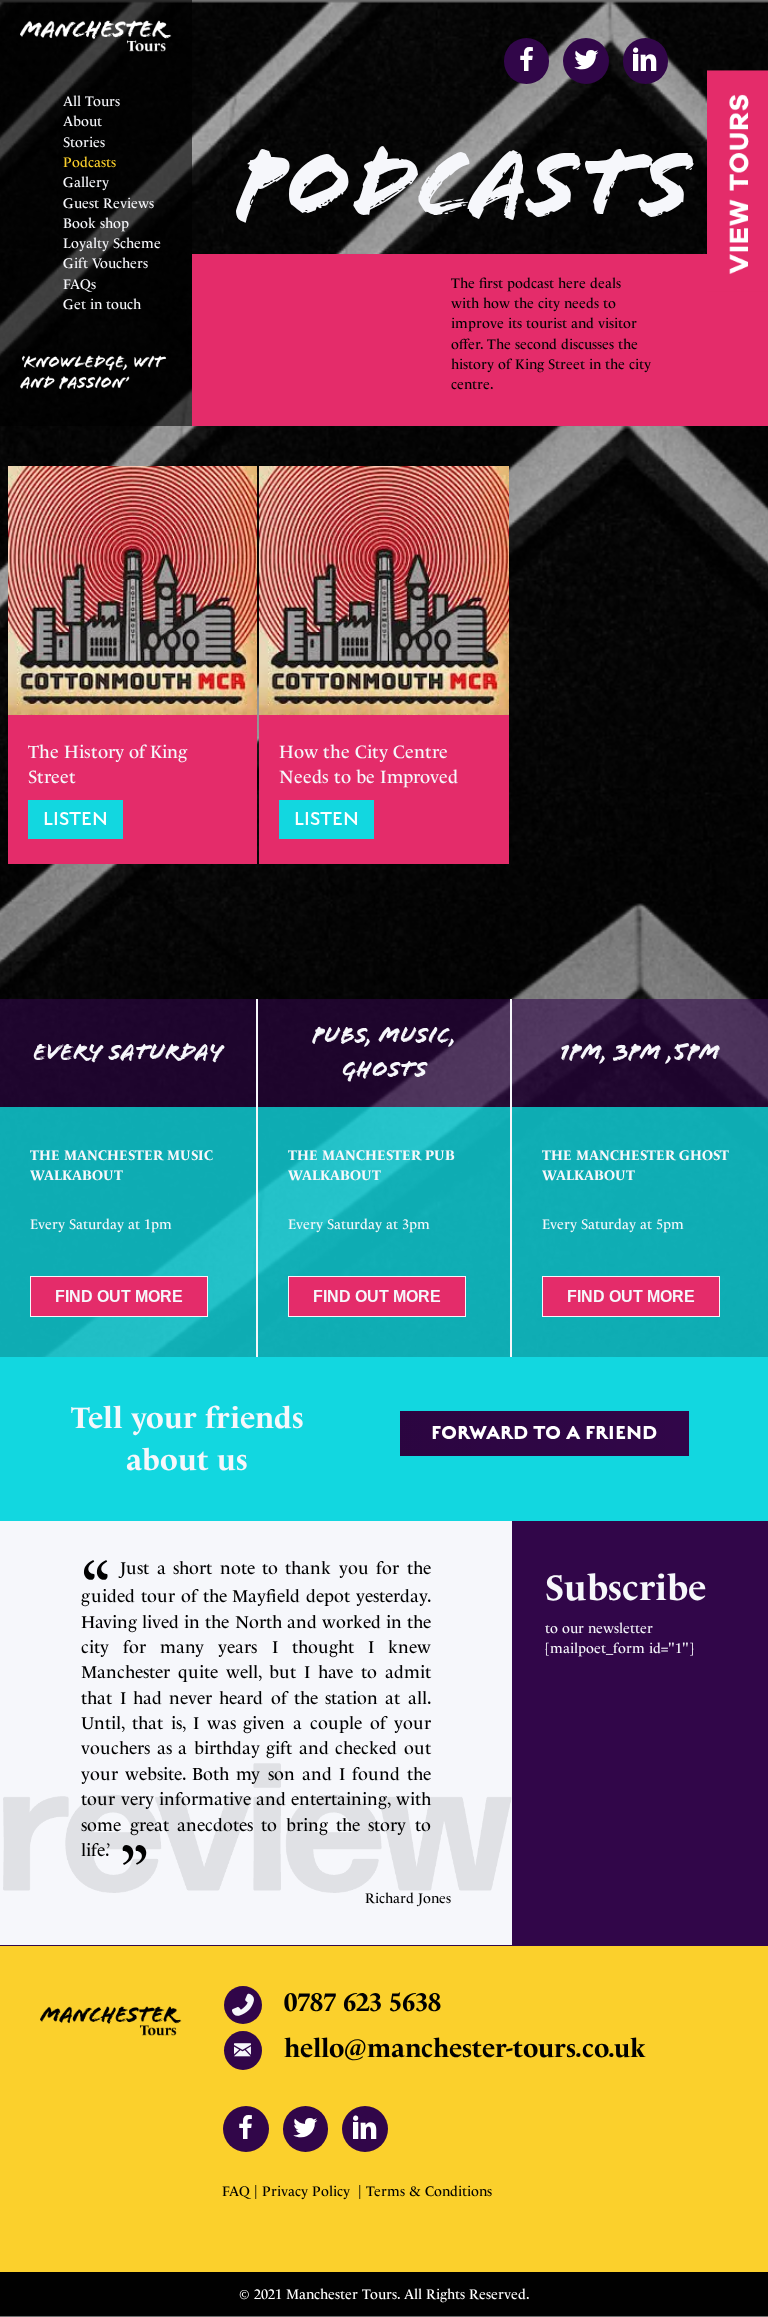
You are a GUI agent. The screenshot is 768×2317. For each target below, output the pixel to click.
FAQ (238, 2191)
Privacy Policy (308, 2191)
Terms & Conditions (429, 2191)
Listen (83, 819)
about (167, 1460)
